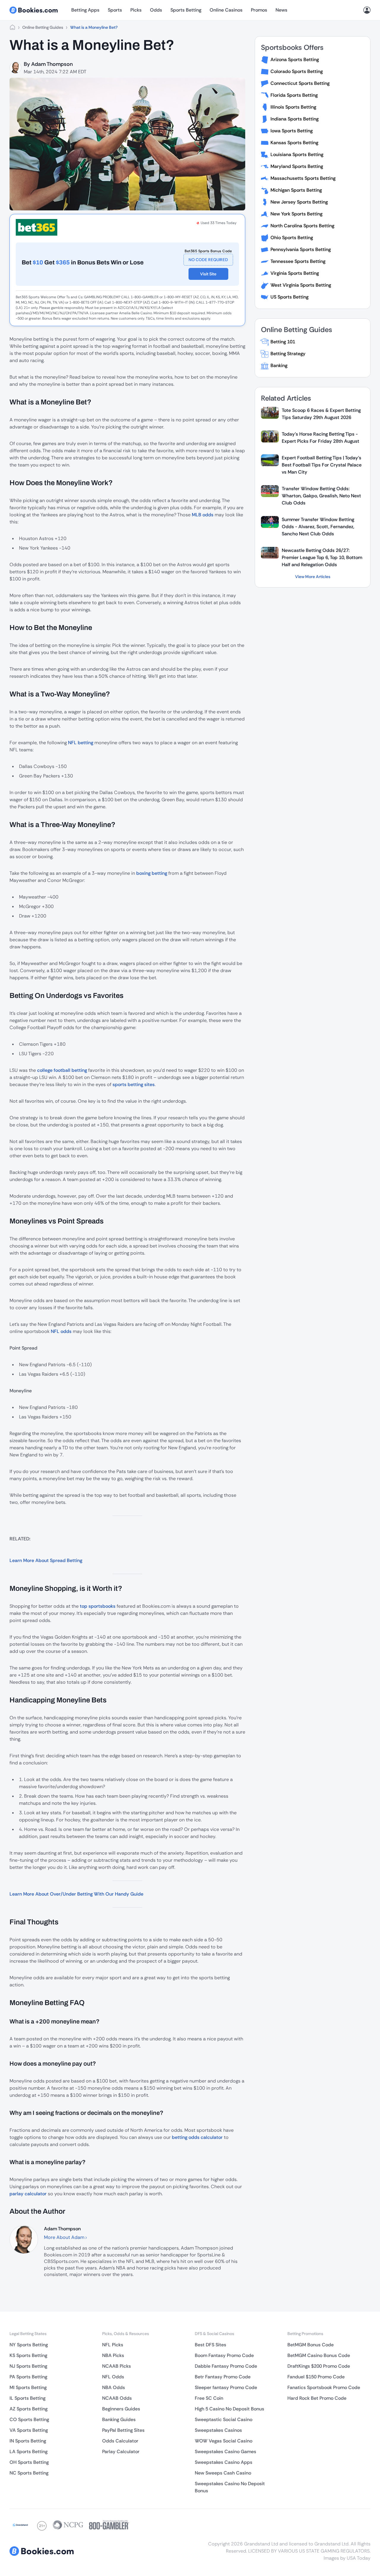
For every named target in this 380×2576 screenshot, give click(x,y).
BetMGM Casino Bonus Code (319, 2355)
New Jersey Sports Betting (299, 202)
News (281, 10)
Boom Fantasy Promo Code (224, 2355)
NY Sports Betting (29, 2345)
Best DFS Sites (210, 2345)
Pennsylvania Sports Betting (301, 249)
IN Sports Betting (28, 2441)
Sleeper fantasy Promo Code (226, 2387)
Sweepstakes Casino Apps (224, 2462)
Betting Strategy (288, 354)
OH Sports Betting (29, 2462)
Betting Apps (85, 10)
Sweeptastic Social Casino (224, 2419)
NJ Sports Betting (28, 2366)
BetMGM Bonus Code (311, 2345)
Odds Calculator (120, 2441)
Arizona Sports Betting (295, 59)
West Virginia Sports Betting (301, 285)
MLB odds (203, 515)
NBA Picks (113, 2355)
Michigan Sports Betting (296, 190)
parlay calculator (28, 2194)
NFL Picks (113, 2345)
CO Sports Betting (29, 2419)
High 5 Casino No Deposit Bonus (229, 2409)
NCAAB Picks (117, 2366)
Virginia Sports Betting (295, 273)
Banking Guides (119, 2419)
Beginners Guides (121, 2409)
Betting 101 (283, 342)
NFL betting (81, 743)
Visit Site (208, 274)
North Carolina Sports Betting (302, 226)
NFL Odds (113, 2377)
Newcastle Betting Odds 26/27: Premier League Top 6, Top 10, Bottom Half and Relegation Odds (322, 557)
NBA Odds (114, 2387)
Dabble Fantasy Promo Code (226, 2366)
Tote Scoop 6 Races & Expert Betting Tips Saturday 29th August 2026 (321, 414)
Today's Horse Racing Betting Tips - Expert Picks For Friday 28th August (320, 438)
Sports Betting (186, 10)
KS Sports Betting (28, 2355)
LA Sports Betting (28, 2452)
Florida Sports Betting (294, 95)
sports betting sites (134, 1084)
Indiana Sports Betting (294, 119)
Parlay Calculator (121, 2452)
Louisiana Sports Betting (297, 154)
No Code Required (208, 260)
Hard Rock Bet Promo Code (317, 2398)
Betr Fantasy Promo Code (223, 2377)
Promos (259, 10)
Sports (115, 10)
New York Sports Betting (296, 214)
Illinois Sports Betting (293, 107)
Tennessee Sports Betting (298, 261)
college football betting (62, 1070)
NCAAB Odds (117, 2398)
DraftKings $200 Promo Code (319, 2366)
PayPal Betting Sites (123, 2430)
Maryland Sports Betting (297, 166)
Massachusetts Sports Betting (303, 178)
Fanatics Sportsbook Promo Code (324, 2387)
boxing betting (152, 873)
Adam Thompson (52, 64)
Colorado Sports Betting (297, 71)
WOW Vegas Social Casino (224, 2441)
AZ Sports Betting (28, 2409)
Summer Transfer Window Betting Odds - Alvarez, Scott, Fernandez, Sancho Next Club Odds (318, 527)
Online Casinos (226, 10)
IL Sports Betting (27, 2398)
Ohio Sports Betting (292, 238)
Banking (279, 365)
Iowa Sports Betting (292, 131)
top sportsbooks (98, 1606)
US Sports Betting (289, 297)
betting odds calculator (198, 2137)
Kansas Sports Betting (294, 143)
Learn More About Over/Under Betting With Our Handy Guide (76, 1894)
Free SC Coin (209, 2398)
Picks (136, 10)
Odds (156, 10)
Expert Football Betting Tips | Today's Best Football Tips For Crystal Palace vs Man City (322, 465)
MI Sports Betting (28, 2387)
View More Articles (313, 577)
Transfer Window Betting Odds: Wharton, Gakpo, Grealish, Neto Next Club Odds (321, 496)
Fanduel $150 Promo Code (316, 2377)
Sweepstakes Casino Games (225, 2452)
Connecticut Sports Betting (300, 83)
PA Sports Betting (28, 2377)
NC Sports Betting (29, 2473)
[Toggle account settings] (367, 10)
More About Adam (65, 2237)
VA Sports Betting (29, 2430)
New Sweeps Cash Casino (223, 2473)
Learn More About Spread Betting (46, 1560)
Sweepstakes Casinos (218, 2430)
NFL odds (61, 1331)
